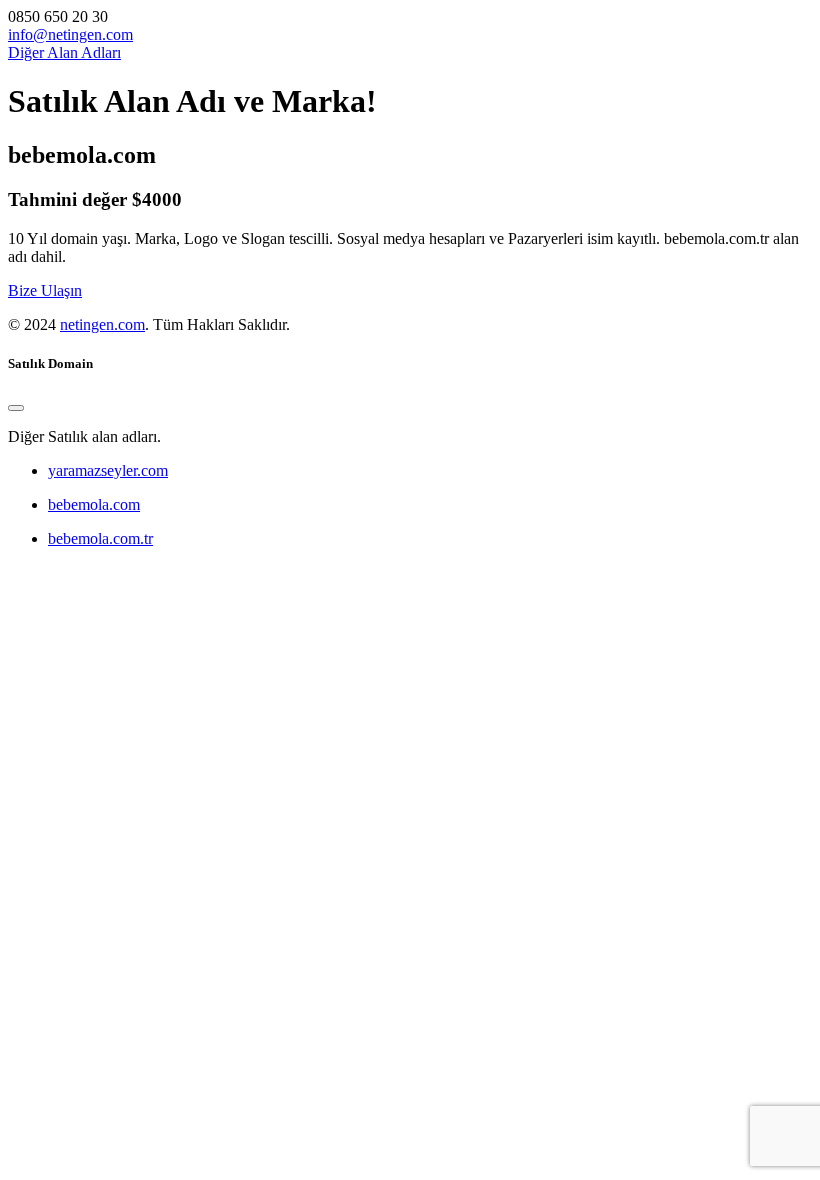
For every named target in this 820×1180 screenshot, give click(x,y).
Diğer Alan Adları (64, 52)
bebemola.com (94, 504)
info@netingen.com (70, 34)
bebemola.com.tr (100, 538)
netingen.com (102, 324)
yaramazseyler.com (108, 470)
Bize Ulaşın (45, 290)
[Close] (16, 408)
